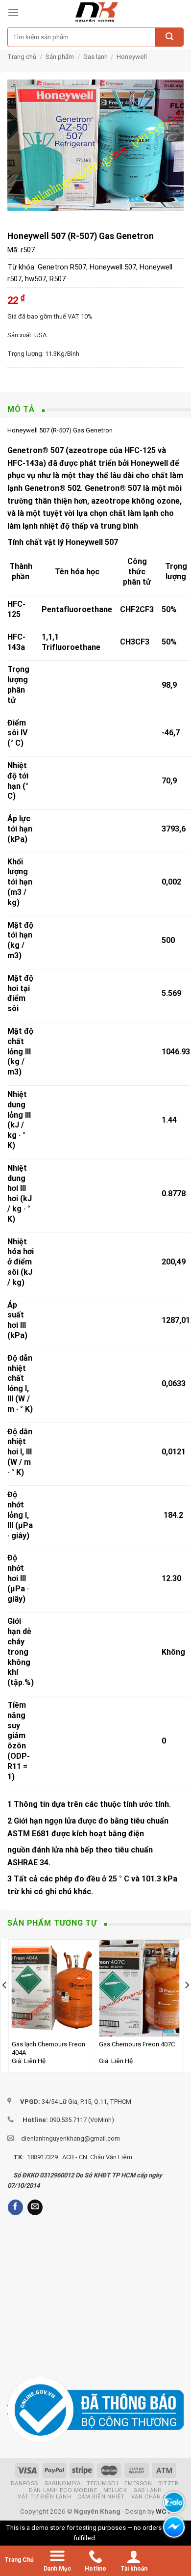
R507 (58, 279)
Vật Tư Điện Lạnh (44, 2496)
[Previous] (5, 2005)
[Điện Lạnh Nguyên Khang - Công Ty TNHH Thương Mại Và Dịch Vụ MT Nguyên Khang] (96, 12)
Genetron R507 (62, 267)
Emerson (138, 2483)
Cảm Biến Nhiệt (101, 2496)
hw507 (36, 279)
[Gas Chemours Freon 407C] (139, 1988)
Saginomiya (63, 2483)
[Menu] (13, 12)
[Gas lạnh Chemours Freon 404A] (52, 1988)
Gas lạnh (95, 57)
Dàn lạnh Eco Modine (63, 2490)
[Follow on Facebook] (15, 2207)
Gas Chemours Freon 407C (137, 2044)
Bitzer (168, 2483)
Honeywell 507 (113, 267)
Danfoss (24, 2483)
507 (134, 488)
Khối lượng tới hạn (20, 872)
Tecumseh (103, 2483)
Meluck (115, 2490)
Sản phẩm (60, 57)
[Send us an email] (35, 2207)
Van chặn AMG (154, 2496)
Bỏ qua (108, 2538)
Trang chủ (22, 57)
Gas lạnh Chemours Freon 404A (48, 2048)
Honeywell (132, 57)
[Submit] (169, 37)
